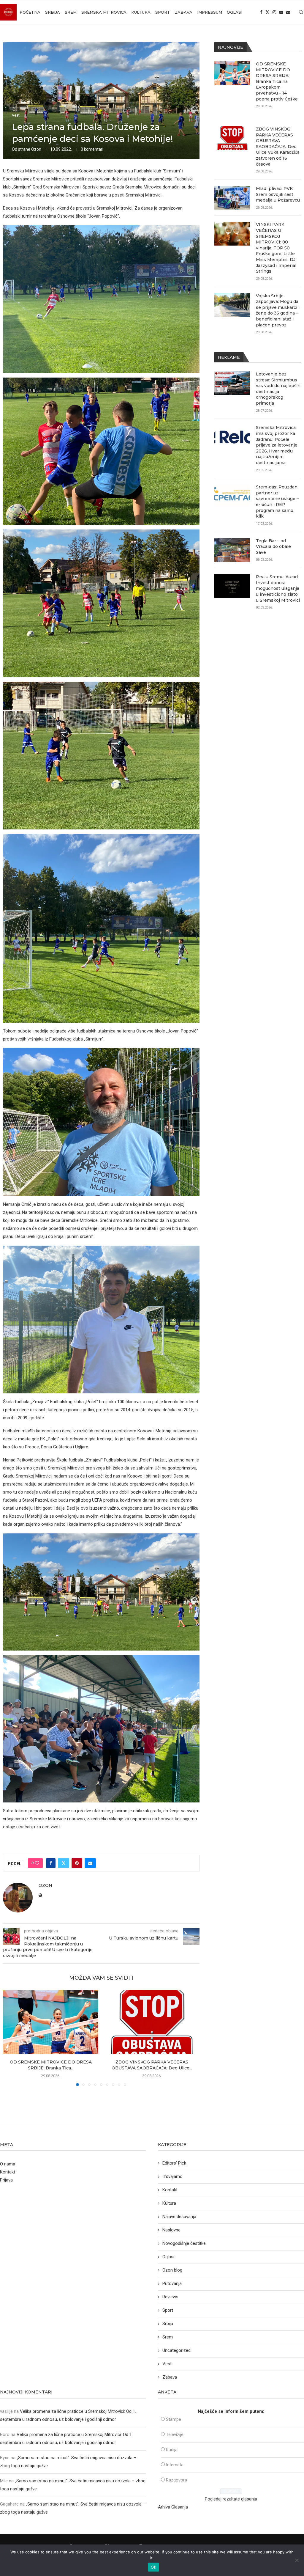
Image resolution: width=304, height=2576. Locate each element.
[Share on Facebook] (51, 1863)
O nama (8, 2164)
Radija (172, 2450)
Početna (30, 12)
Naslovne (171, 2230)
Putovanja (172, 2283)
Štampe (174, 2419)
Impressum (210, 12)
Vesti (167, 2364)
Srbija (53, 12)
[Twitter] (267, 12)
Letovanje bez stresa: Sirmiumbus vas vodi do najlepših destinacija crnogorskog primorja (278, 389)
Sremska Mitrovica (104, 12)
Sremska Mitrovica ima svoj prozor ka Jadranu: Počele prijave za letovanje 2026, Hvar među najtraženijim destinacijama (277, 445)
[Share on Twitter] (64, 1863)
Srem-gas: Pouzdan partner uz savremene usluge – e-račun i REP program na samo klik (277, 502)
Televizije (175, 2434)
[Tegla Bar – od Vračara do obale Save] (232, 550)
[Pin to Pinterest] (77, 1863)
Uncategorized (176, 2350)
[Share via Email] (90, 1863)
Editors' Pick (174, 2163)
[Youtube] (281, 12)
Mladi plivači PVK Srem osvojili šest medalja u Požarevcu (278, 194)
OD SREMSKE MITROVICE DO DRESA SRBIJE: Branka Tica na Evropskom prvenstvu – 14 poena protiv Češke (277, 81)
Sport (163, 12)
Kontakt (8, 2172)
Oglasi (235, 12)
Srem (71, 12)
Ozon (36, 149)
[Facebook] (261, 12)
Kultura (141, 12)
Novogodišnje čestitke (184, 2243)
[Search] (301, 12)
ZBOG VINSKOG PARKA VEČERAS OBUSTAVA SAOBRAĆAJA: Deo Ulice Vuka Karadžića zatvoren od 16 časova (278, 147)
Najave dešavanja (179, 2217)
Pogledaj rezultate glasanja (231, 2499)
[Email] (288, 12)
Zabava (184, 12)
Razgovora (176, 2480)
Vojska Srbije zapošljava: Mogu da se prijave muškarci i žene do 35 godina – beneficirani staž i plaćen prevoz (278, 310)
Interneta (175, 2465)
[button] (11, 2038)
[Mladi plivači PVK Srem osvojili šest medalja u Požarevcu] (232, 198)
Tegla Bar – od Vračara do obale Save (273, 547)
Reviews (170, 2297)
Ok (153, 2567)
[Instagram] (274, 12)
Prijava (6, 2180)
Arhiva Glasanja (173, 2507)
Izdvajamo (172, 2176)
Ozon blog (172, 2270)
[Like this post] (37, 1863)
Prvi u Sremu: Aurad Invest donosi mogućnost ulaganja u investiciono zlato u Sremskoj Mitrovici (278, 588)
